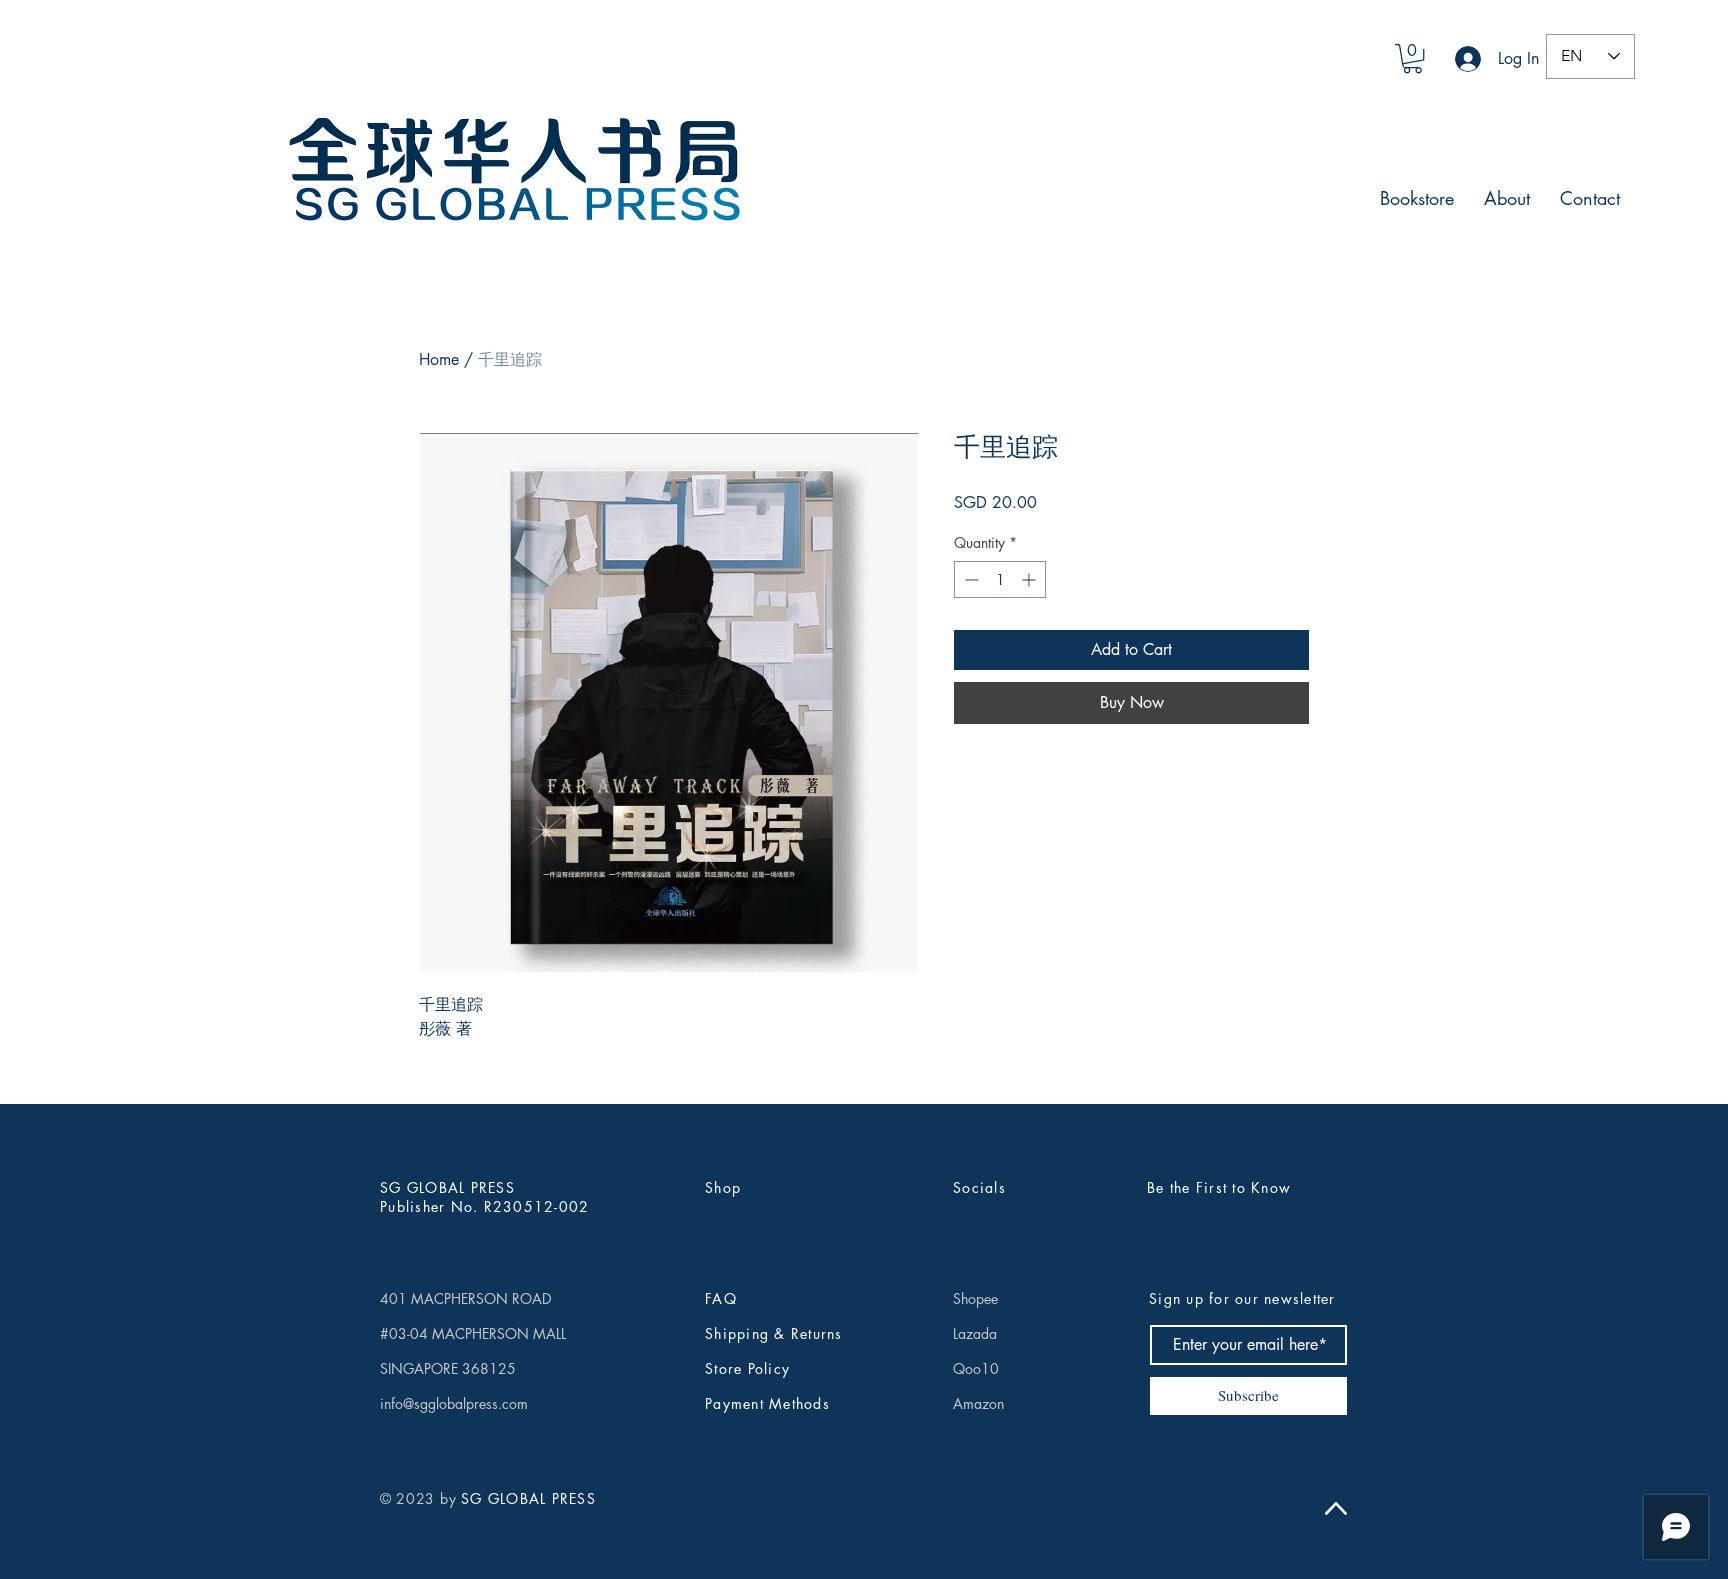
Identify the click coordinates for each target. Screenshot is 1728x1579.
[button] (1412, 58)
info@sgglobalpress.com (454, 1403)
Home (439, 359)
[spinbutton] (1000, 579)
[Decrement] (969, 579)
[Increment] (1030, 579)
